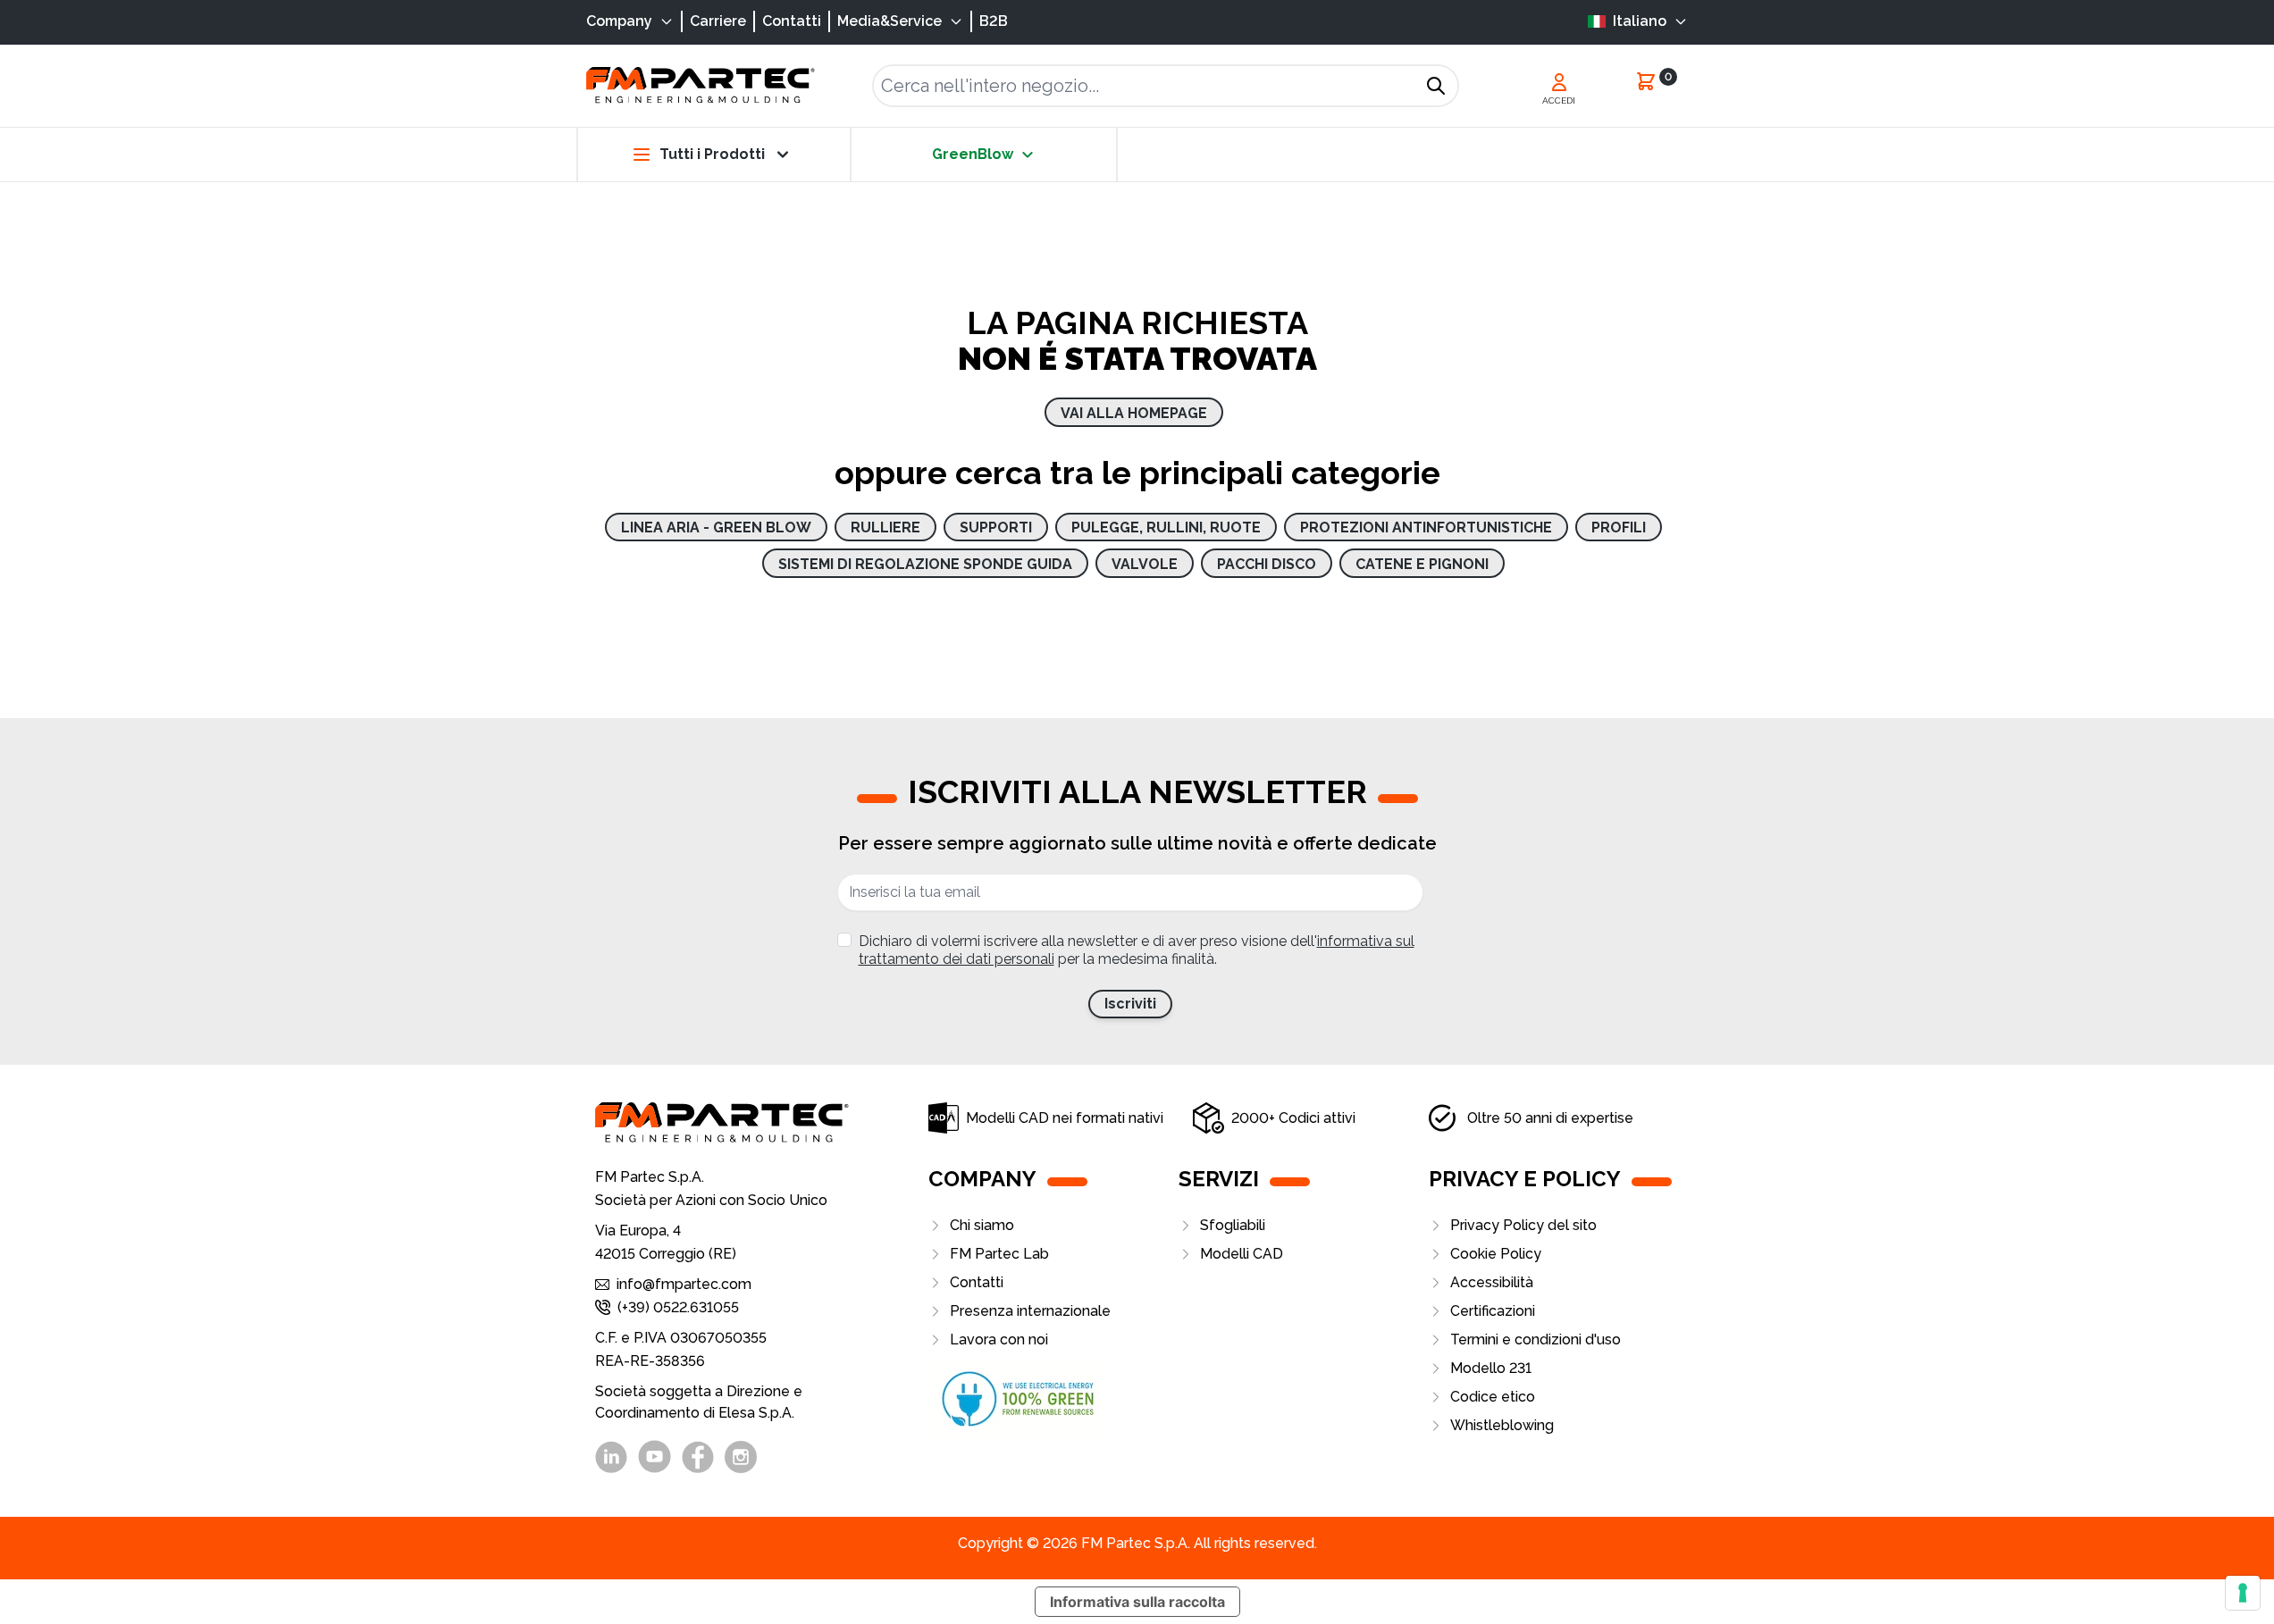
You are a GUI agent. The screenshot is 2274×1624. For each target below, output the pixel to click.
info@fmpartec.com (684, 1284)
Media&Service (889, 21)
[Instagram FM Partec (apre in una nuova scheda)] (741, 1457)
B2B (994, 21)
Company (619, 21)
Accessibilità (1492, 1282)
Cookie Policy (1496, 1254)
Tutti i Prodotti (712, 154)
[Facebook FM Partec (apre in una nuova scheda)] (698, 1457)
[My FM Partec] (1559, 82)
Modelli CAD (1242, 1254)
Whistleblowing (1502, 1425)
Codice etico (1493, 1397)
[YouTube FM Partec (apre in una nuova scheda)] (655, 1457)
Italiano (1640, 21)
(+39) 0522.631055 (678, 1307)
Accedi (1559, 100)
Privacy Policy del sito (1523, 1225)
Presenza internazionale (1030, 1311)
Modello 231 (1491, 1368)
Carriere (718, 21)
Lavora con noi (999, 1339)
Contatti (792, 21)
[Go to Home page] (701, 85)
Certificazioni (1493, 1311)
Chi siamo (982, 1225)
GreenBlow (973, 154)
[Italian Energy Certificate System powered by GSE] (1053, 1399)
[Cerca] (1436, 86)
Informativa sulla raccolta (1137, 1602)
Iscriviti (1130, 1004)
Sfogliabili (1233, 1225)
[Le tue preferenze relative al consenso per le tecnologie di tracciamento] (2243, 1593)
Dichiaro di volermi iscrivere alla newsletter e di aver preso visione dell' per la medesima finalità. (1137, 950)
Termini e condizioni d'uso (1536, 1339)
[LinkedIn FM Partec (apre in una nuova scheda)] (611, 1457)
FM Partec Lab (999, 1254)
